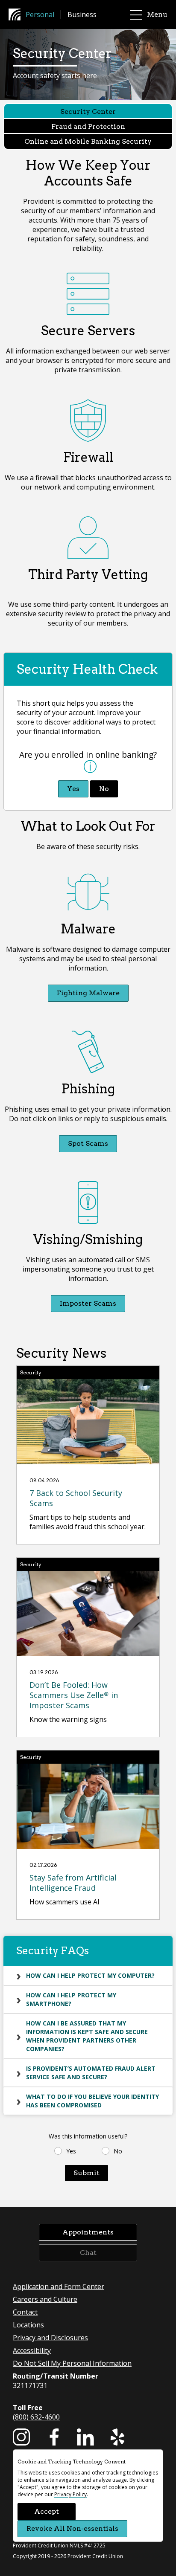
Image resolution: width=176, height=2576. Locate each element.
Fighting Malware (88, 993)
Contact (25, 2312)
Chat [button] (88, 2253)
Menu (157, 14)
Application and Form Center (59, 2286)
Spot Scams (88, 1143)
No (104, 789)
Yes (73, 789)
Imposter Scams (88, 1303)
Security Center (88, 112)
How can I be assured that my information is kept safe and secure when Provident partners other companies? (87, 2036)
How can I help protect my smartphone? (71, 1999)
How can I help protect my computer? (90, 1975)
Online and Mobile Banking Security (88, 141)
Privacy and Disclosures (50, 2338)
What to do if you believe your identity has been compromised (92, 2101)
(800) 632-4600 (36, 2417)
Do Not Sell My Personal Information (72, 2363)
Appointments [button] (88, 2232)
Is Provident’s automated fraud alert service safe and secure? (91, 2073)
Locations (28, 2325)
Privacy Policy (70, 2494)
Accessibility (32, 2350)
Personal (40, 14)
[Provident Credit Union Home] (17, 14)
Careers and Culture (45, 2299)
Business (82, 14)
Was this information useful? (88, 2136)
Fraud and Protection (88, 126)
